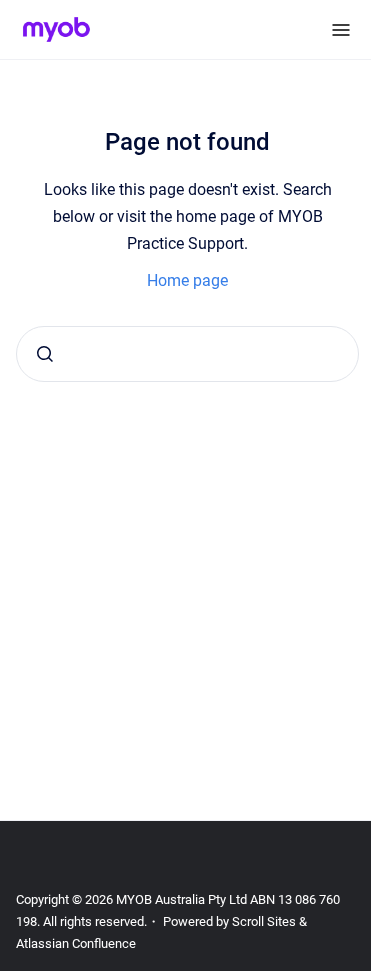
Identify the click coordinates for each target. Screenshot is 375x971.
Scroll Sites (264, 921)
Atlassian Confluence (76, 943)
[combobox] (187, 354)
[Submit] (45, 354)
